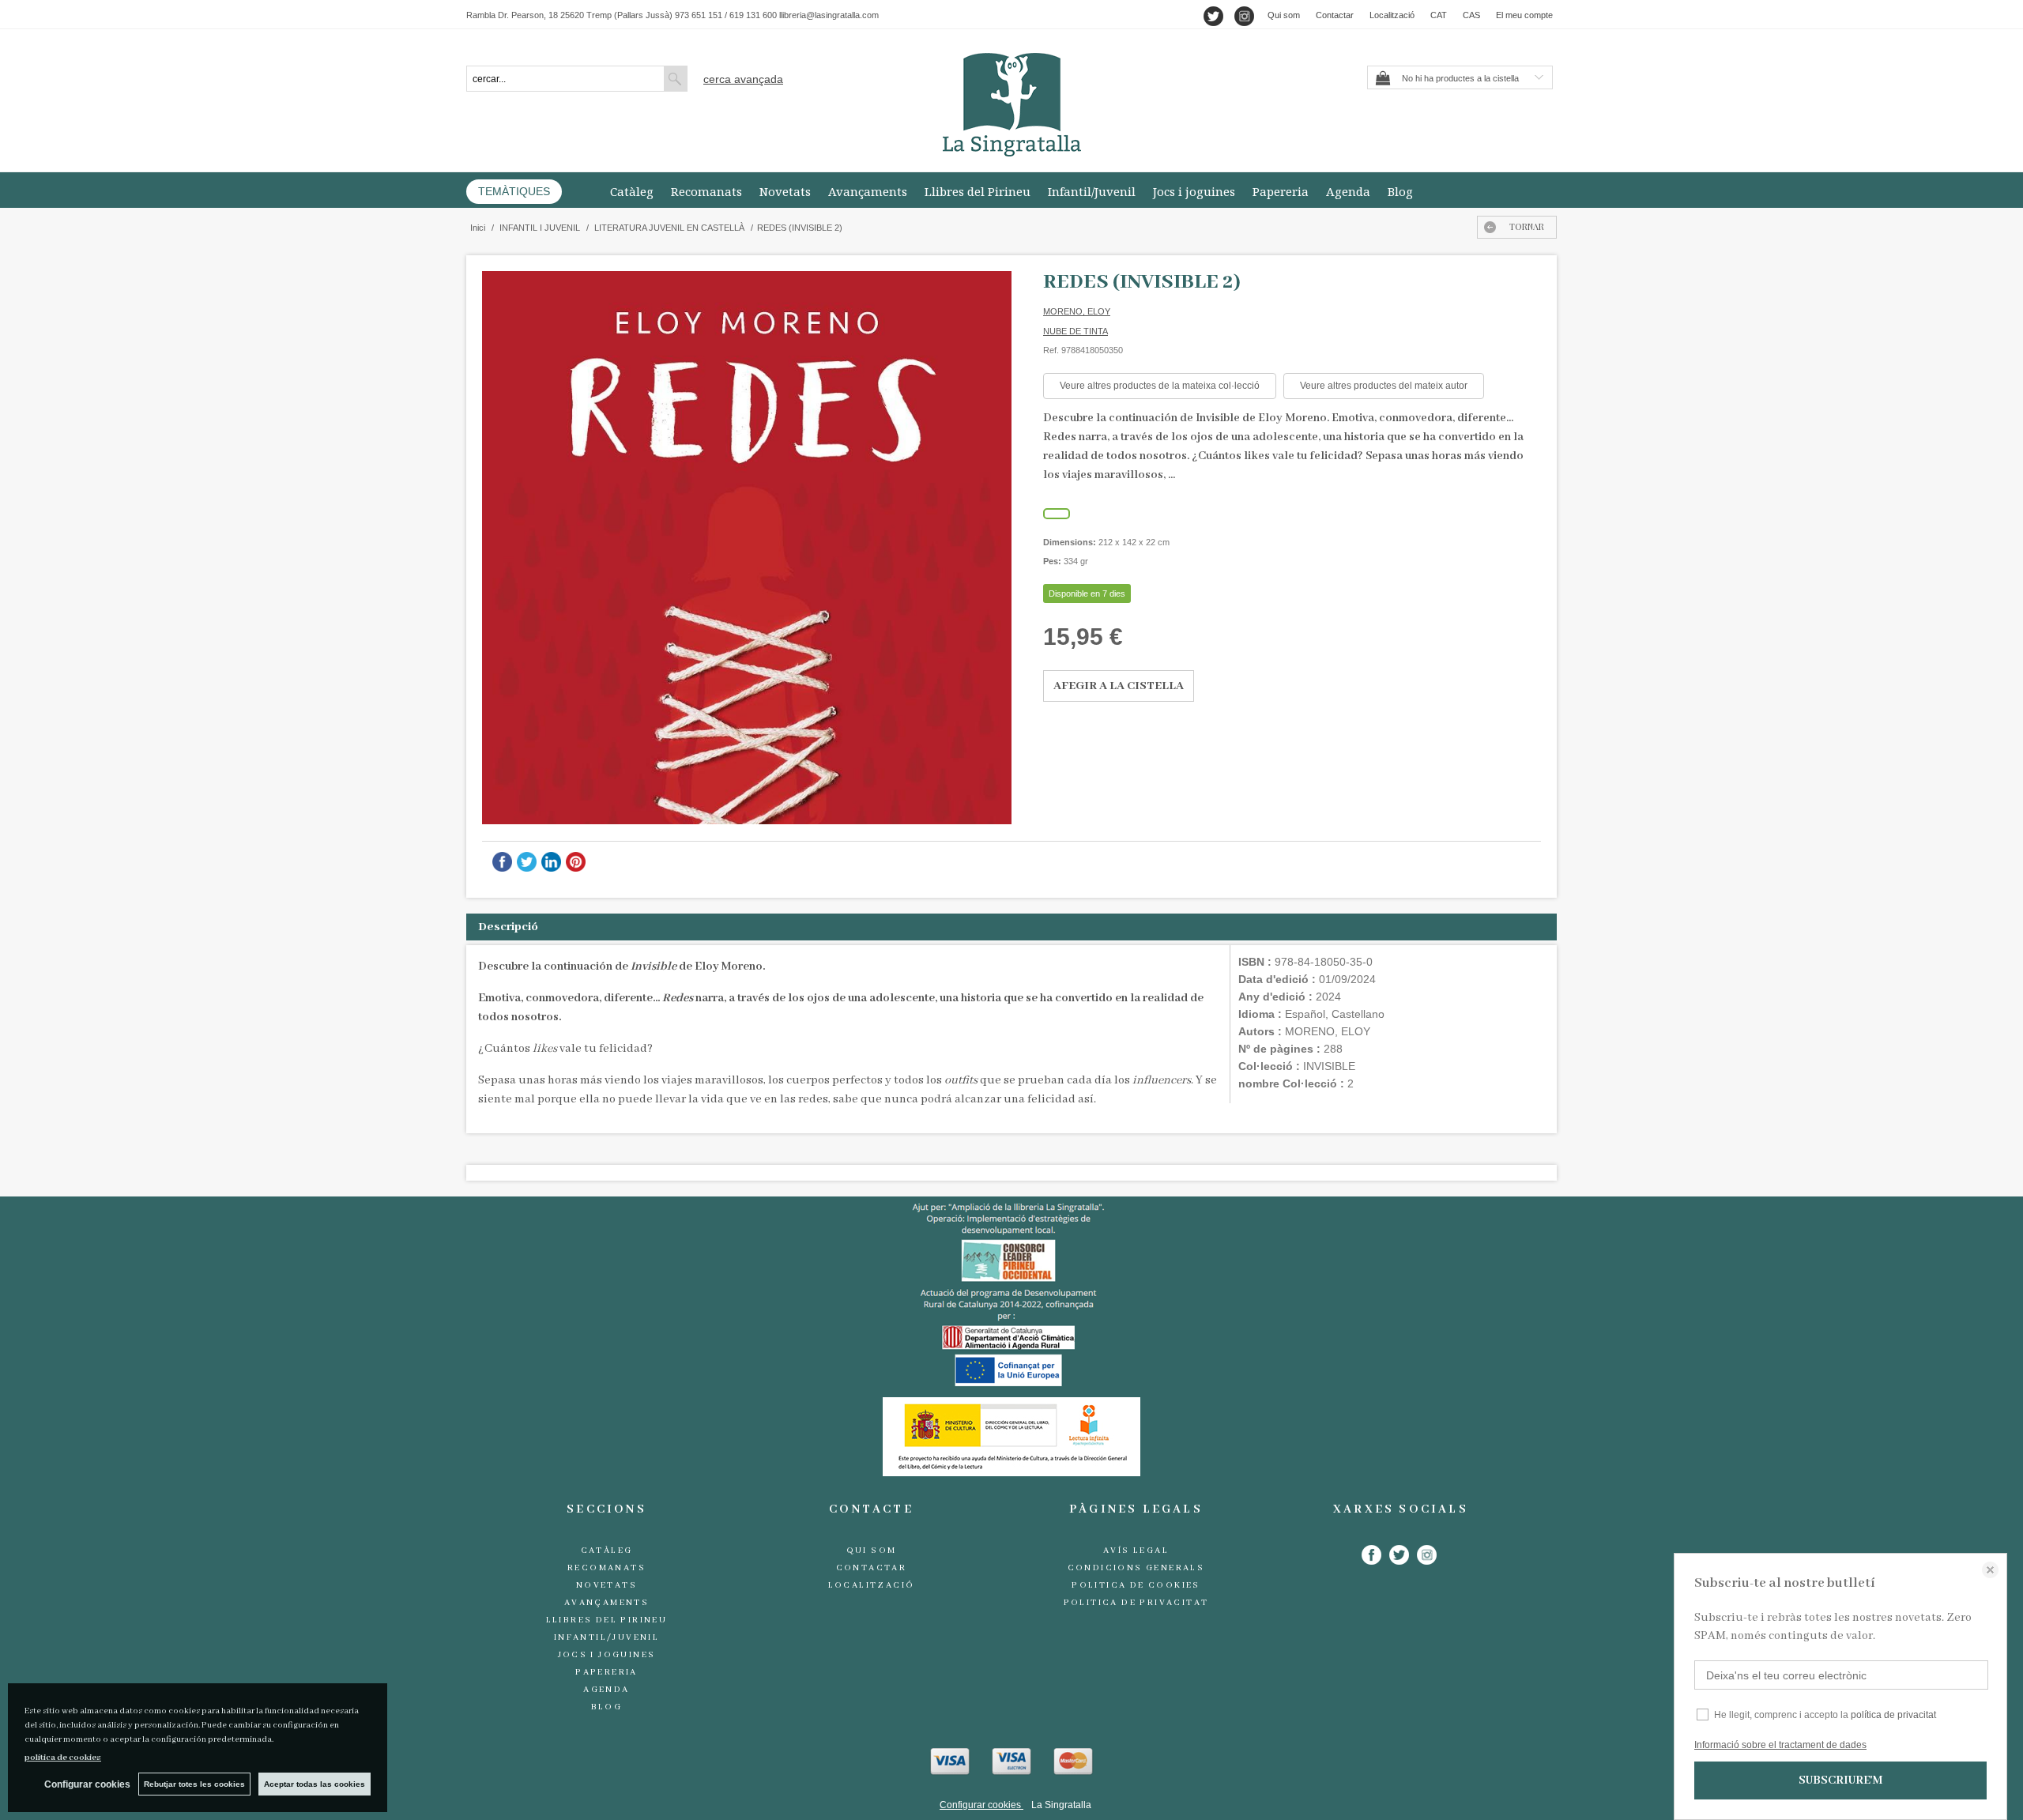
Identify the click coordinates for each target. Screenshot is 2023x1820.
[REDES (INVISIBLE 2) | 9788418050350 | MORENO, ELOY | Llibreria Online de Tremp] (747, 548)
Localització (1392, 15)
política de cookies (63, 1758)
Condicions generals (1136, 1568)
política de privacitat (1893, 1715)
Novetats (785, 191)
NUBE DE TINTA (1076, 331)
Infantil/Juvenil (1092, 191)
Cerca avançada (743, 79)
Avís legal (1136, 1551)
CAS (1471, 15)
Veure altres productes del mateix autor (1384, 386)
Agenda (1348, 191)
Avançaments (868, 191)
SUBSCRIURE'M (1840, 1780)
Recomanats (706, 191)
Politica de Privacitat (1136, 1603)
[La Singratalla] (1011, 105)
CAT (1439, 15)
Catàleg (632, 191)
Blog (1400, 191)
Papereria (1281, 191)
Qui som (1284, 15)
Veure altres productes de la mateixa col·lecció (1160, 386)
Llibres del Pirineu (978, 191)
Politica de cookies (1136, 1585)
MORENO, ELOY (1077, 311)
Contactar (1335, 15)
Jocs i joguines (1194, 191)
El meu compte (1524, 15)
